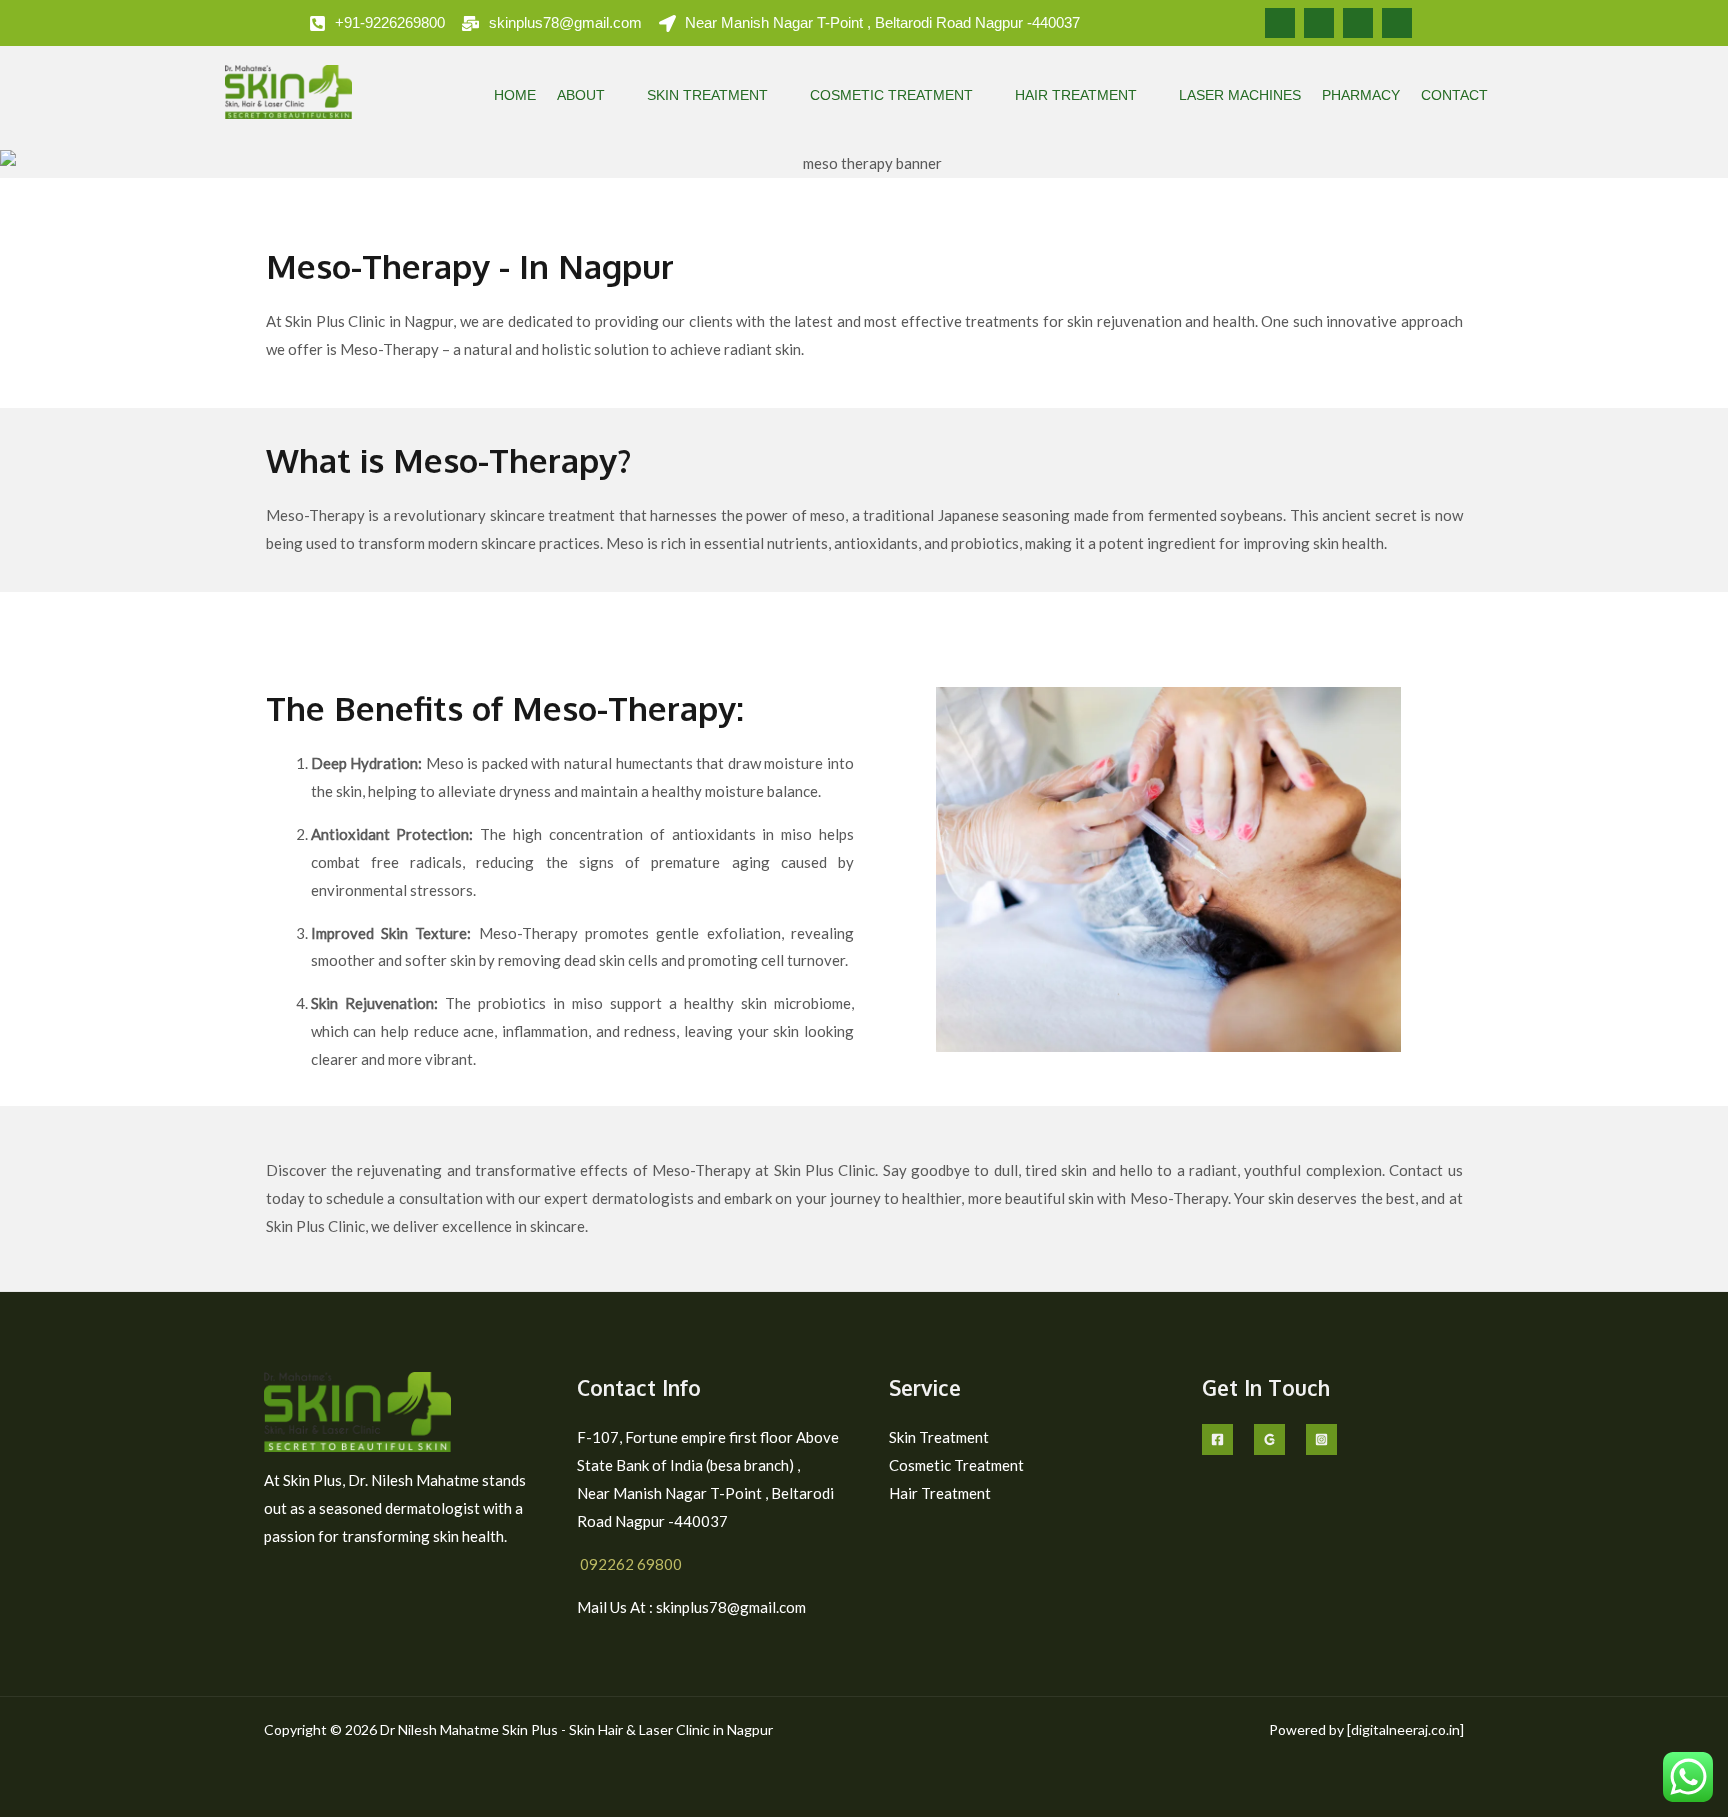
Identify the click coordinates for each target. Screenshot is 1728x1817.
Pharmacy (1361, 95)
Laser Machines (1240, 95)
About (581, 95)
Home (515, 95)
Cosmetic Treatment (891, 95)
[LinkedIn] (1358, 23)
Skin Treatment (707, 95)
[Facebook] (1280, 23)
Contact (1454, 95)
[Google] (1269, 1439)
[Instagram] (1397, 23)
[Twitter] (1319, 23)
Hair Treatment (1076, 95)
